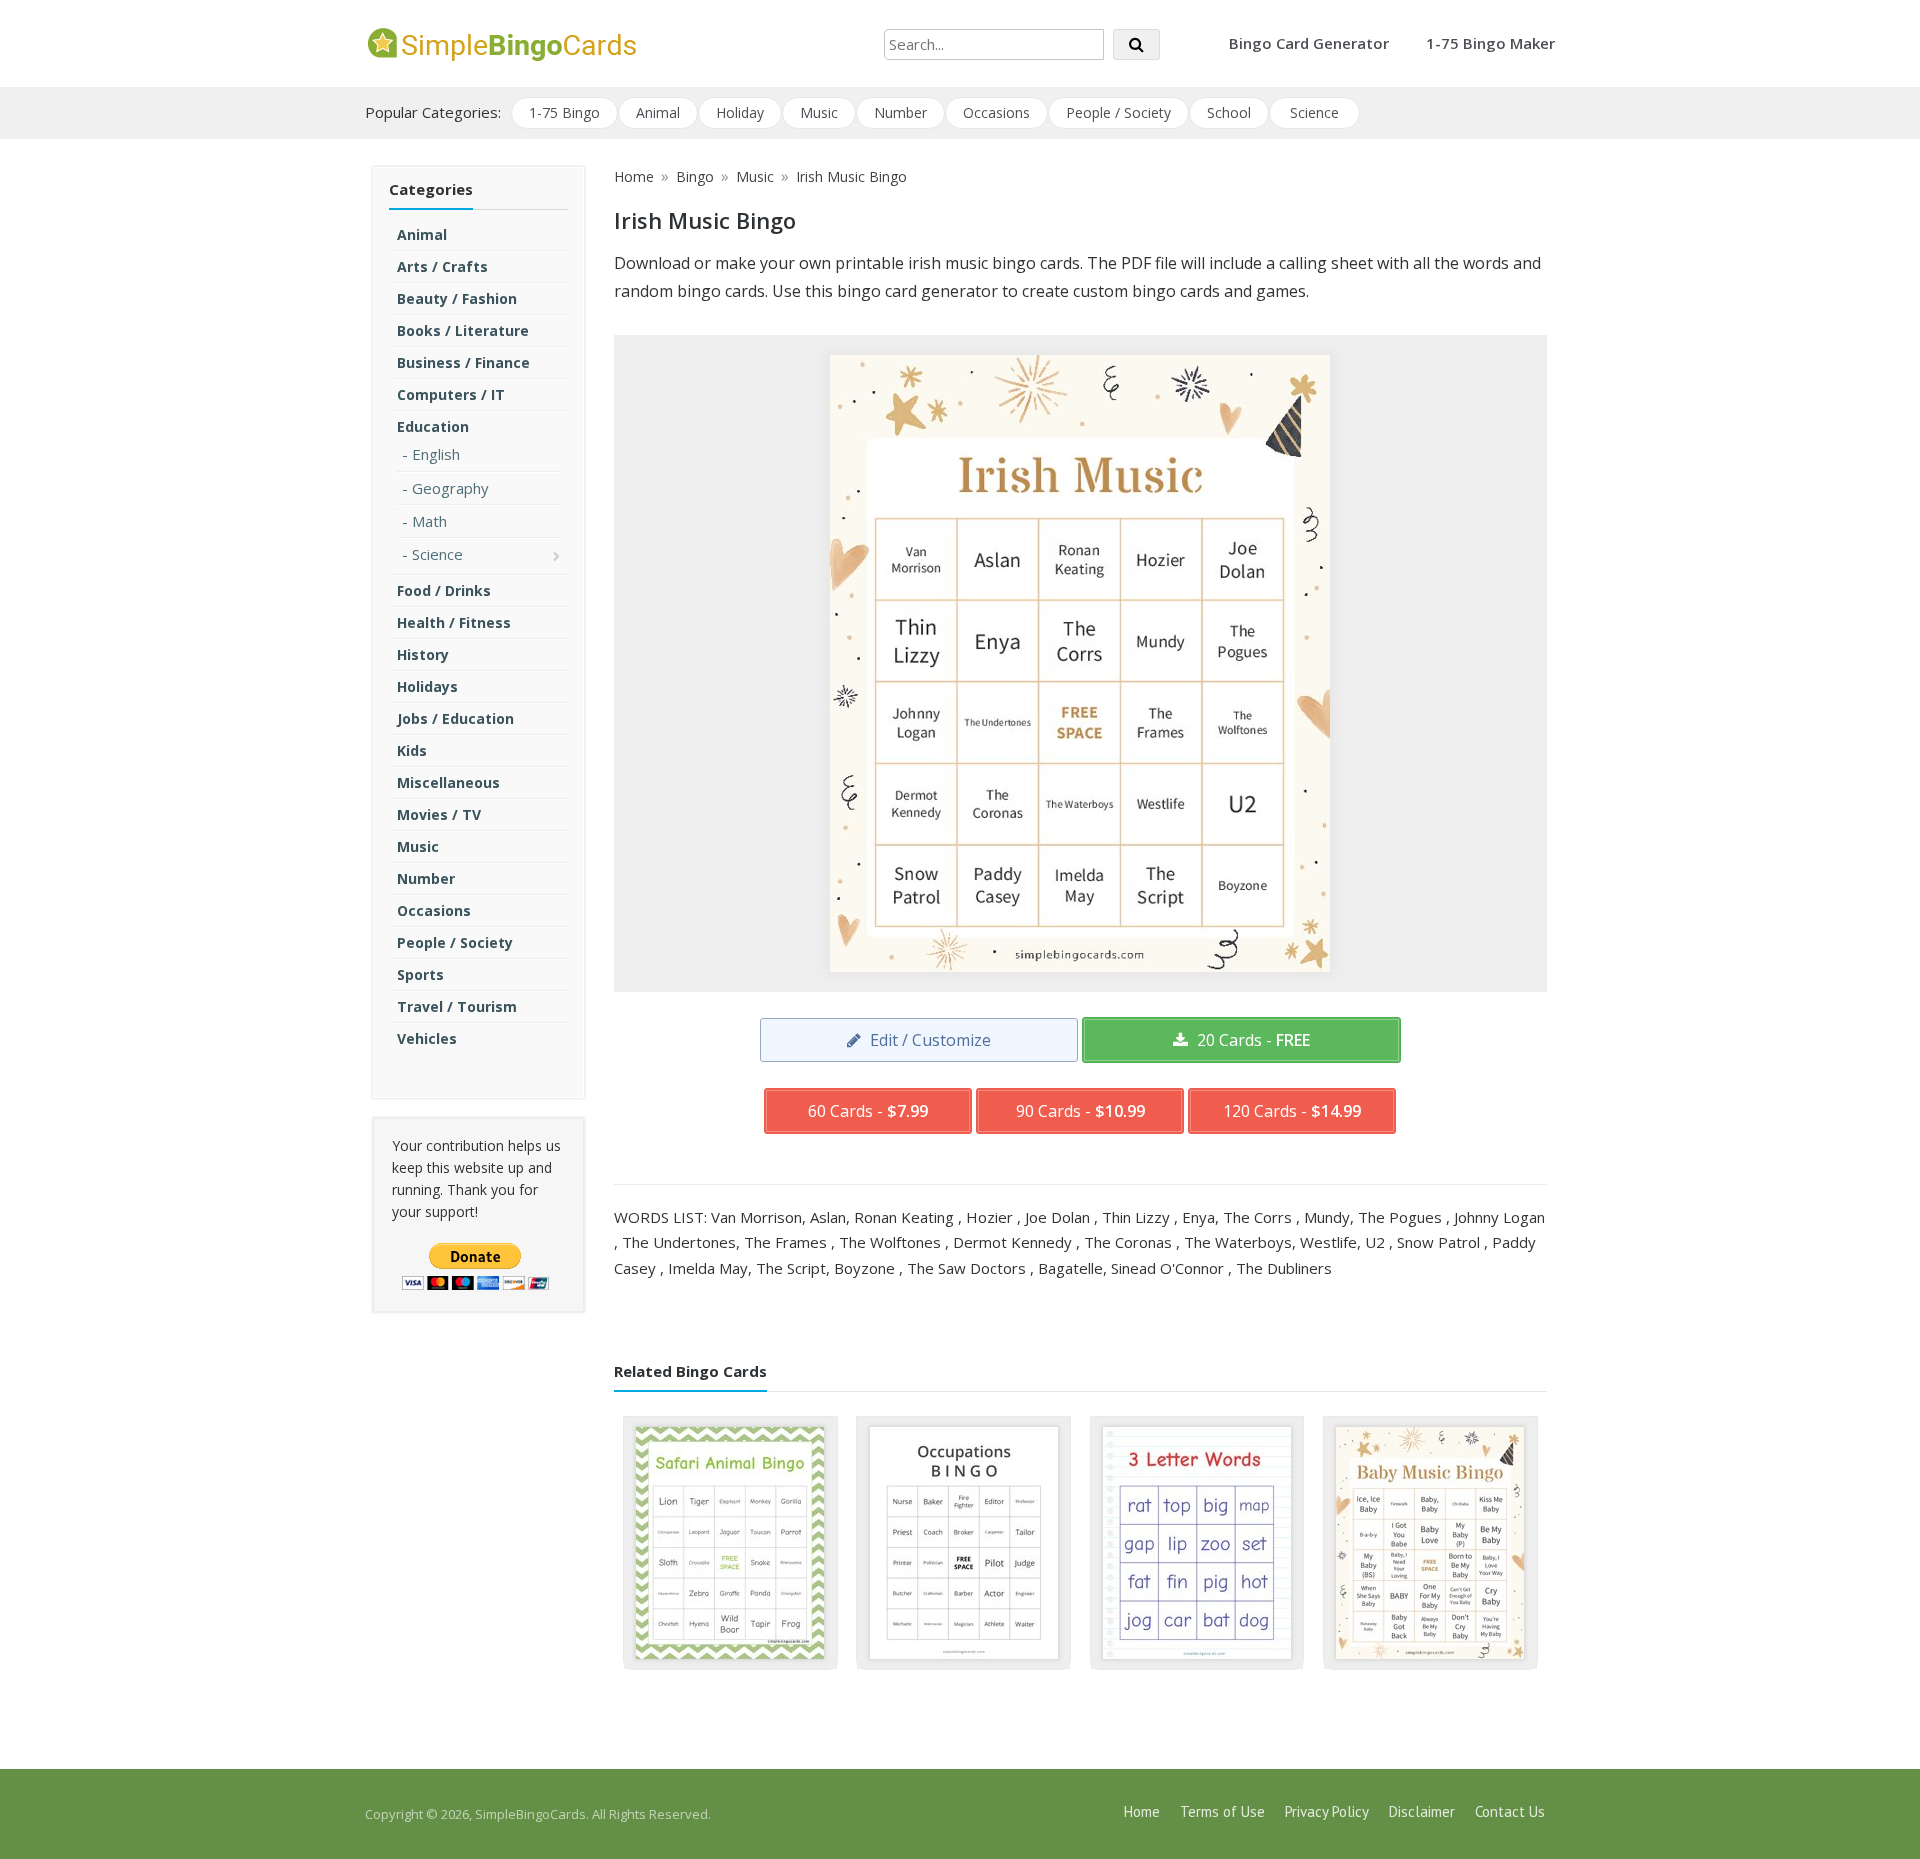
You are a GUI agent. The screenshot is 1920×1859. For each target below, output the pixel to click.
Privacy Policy (1327, 1811)
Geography (450, 488)
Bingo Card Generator (1309, 43)
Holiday (740, 112)
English (436, 454)
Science (1314, 112)
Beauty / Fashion (457, 298)
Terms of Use (1222, 1811)
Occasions (996, 112)
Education (433, 426)
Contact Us (1510, 1811)
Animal (658, 112)
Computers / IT (451, 394)
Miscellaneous (448, 782)
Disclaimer (1422, 1811)
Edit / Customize (928, 1040)
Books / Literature (463, 330)
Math (429, 521)
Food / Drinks (444, 590)
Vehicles (427, 1038)
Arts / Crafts (442, 266)
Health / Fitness (454, 622)
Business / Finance (463, 362)
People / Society (1118, 112)
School (1229, 112)
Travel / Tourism (457, 1006)
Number (900, 112)
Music (819, 112)
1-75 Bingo (564, 112)
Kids (412, 750)
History (423, 654)
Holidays (427, 686)
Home (1142, 1811)
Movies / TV (439, 814)
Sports (420, 974)
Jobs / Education (455, 718)
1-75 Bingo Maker (1490, 43)
